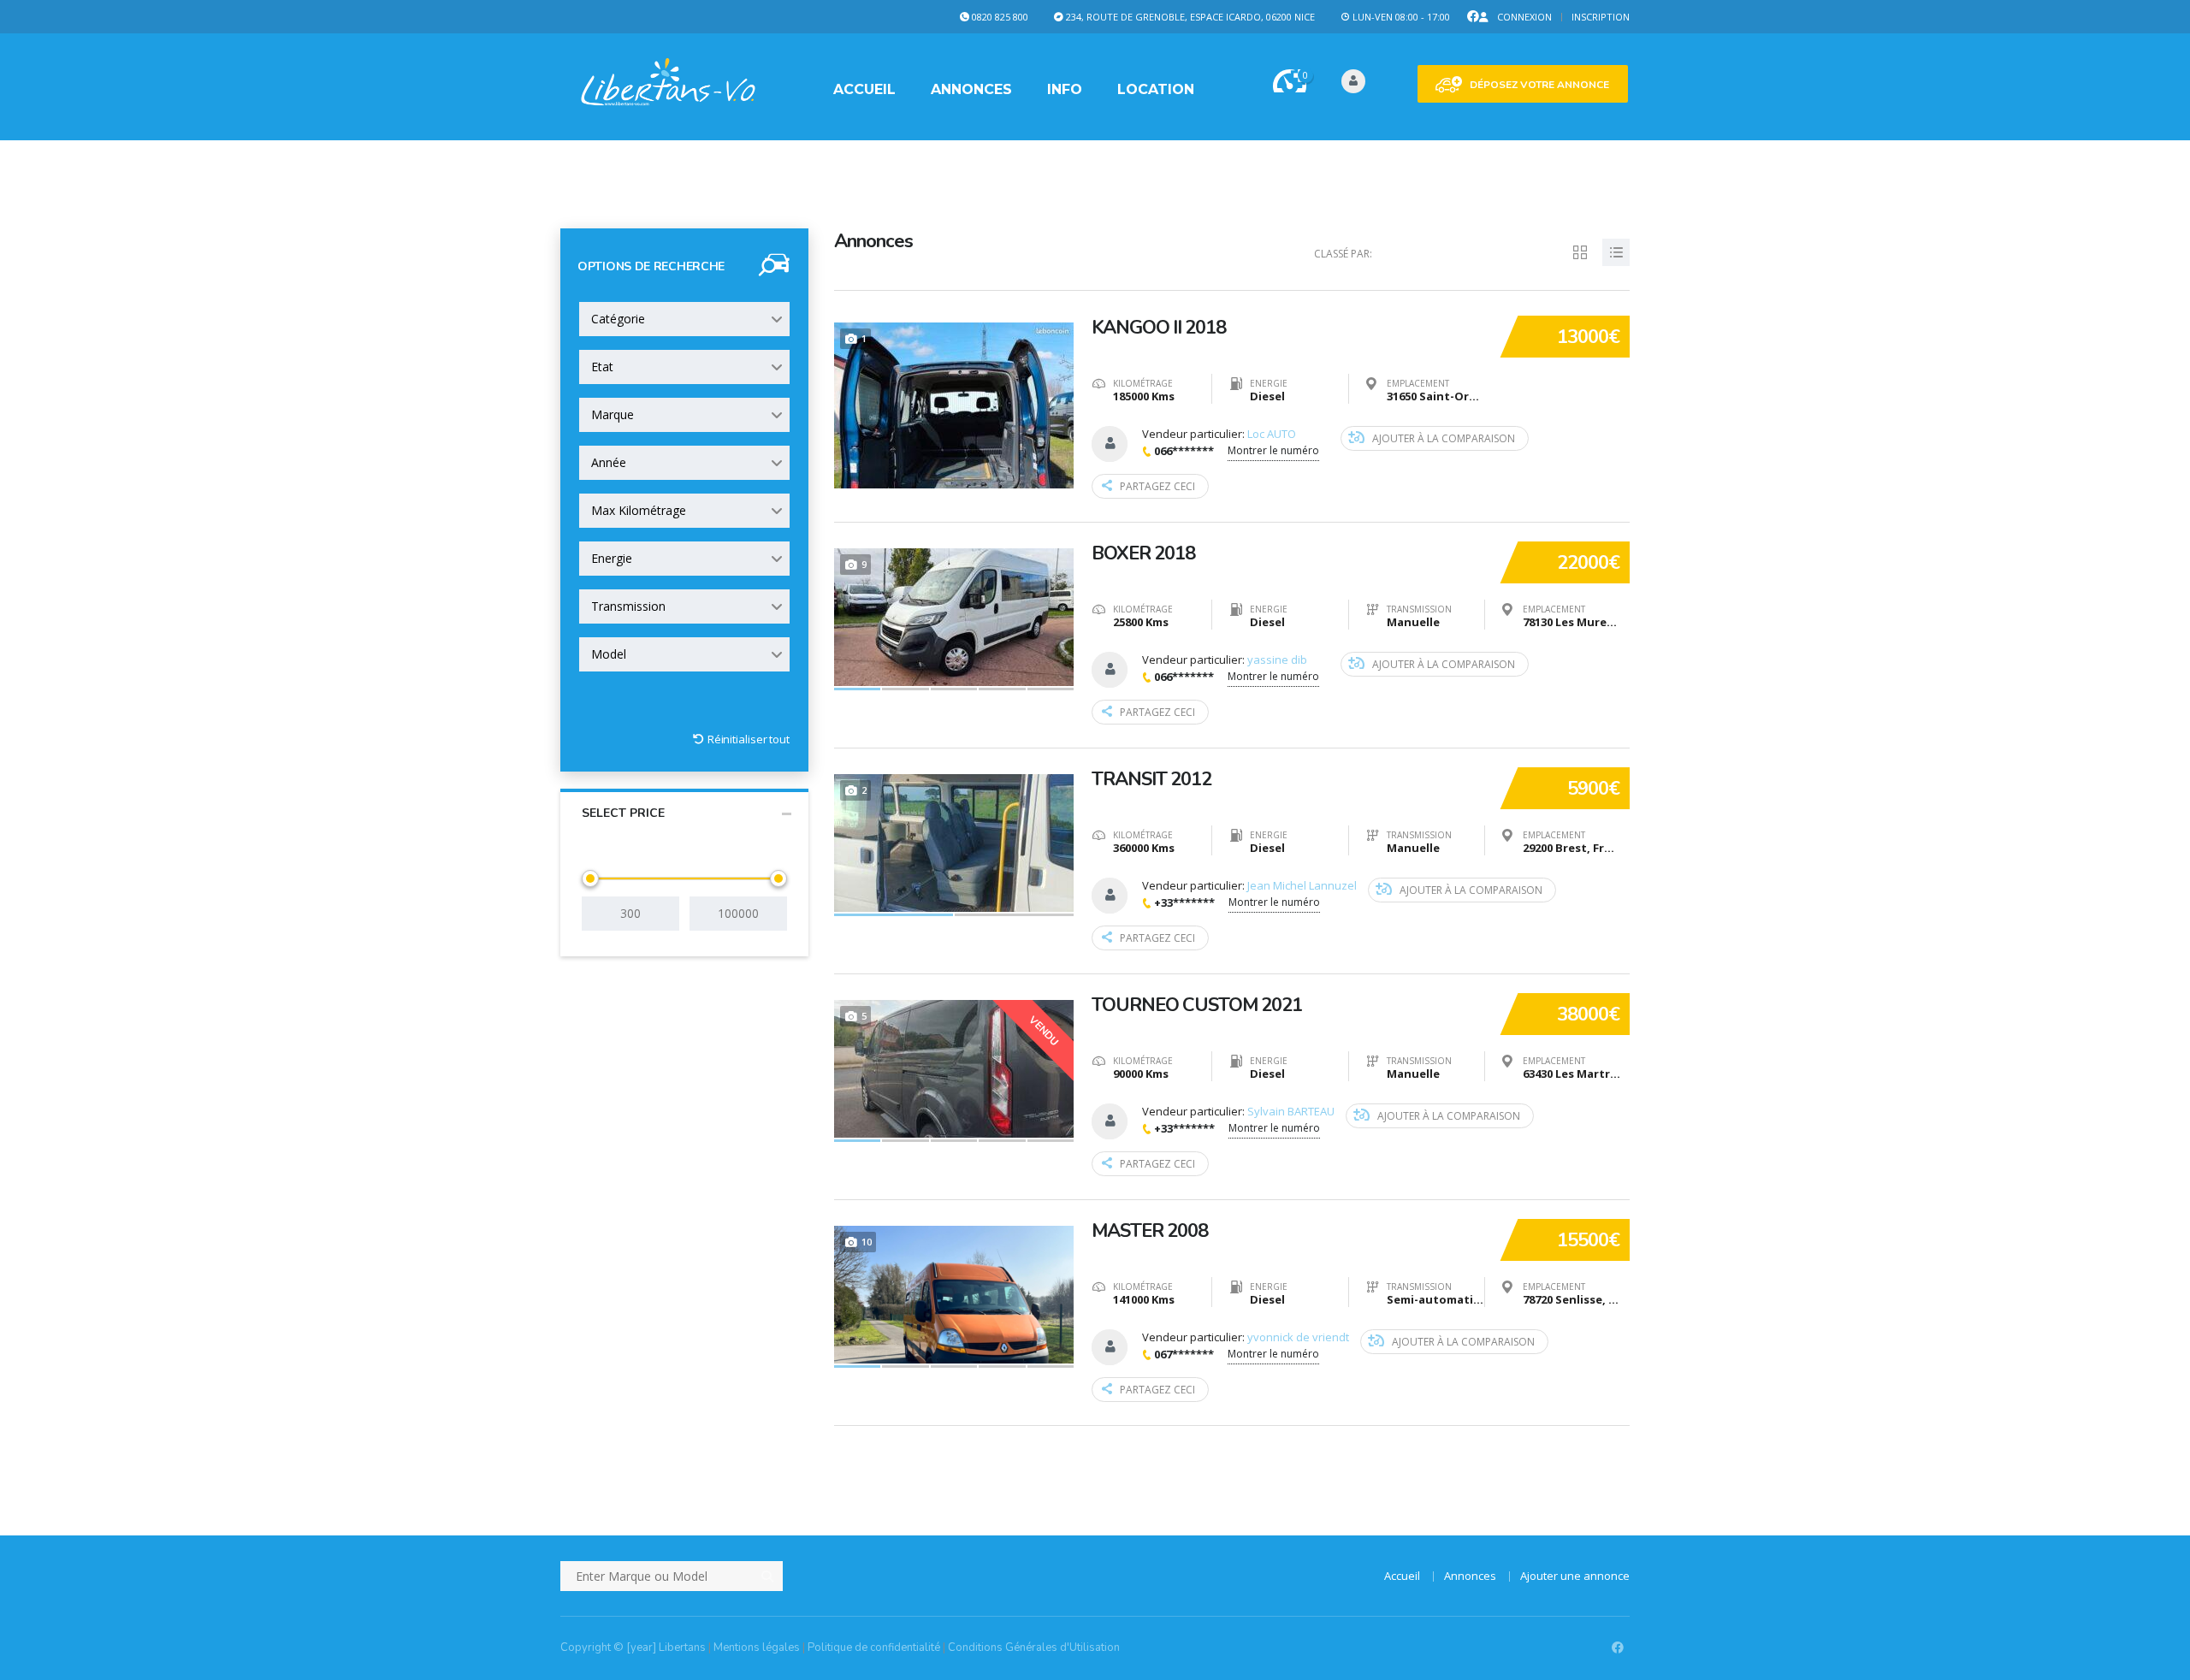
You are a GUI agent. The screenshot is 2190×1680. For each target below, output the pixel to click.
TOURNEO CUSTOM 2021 (1197, 1005)
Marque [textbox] (613, 414)
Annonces (971, 89)
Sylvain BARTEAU (1291, 1111)
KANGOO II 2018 (1159, 328)
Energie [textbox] (612, 558)
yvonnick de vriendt (1298, 1337)
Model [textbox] (609, 654)
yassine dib (1277, 660)
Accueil (864, 89)
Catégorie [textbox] (618, 319)
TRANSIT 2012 (1151, 779)
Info (1065, 89)
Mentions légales (757, 1647)
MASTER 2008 (1150, 1231)
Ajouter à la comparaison (1444, 438)
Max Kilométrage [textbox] (639, 510)
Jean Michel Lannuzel (1302, 885)
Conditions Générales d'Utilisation (1034, 1647)
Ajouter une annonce (1575, 1576)
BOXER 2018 (1143, 553)
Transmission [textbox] (628, 606)
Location (1156, 89)
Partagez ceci (1157, 486)
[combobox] (684, 319)
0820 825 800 (1000, 17)
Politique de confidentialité (874, 1647)
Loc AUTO (1272, 434)
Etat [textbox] (602, 367)
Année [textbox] (609, 462)
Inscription (1601, 17)
